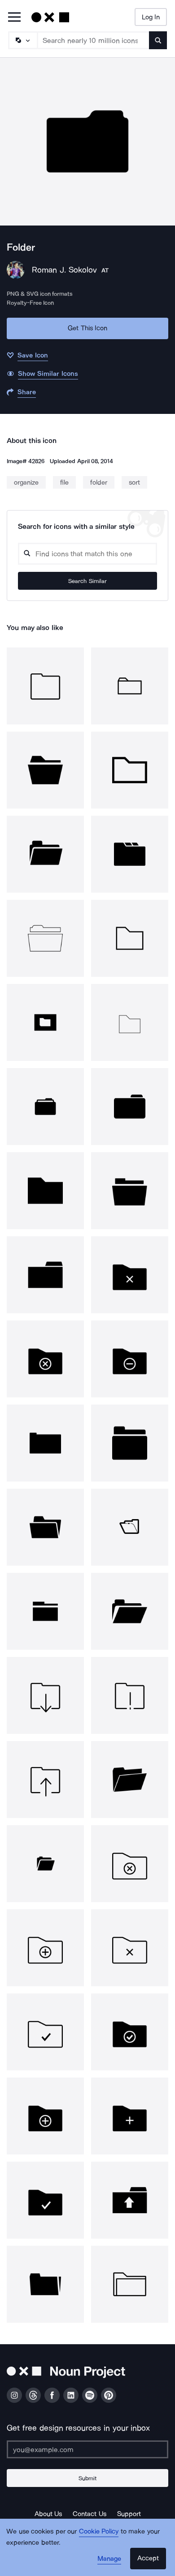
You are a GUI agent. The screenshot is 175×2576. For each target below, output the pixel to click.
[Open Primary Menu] (14, 18)
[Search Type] (22, 40)
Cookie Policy (99, 2531)
